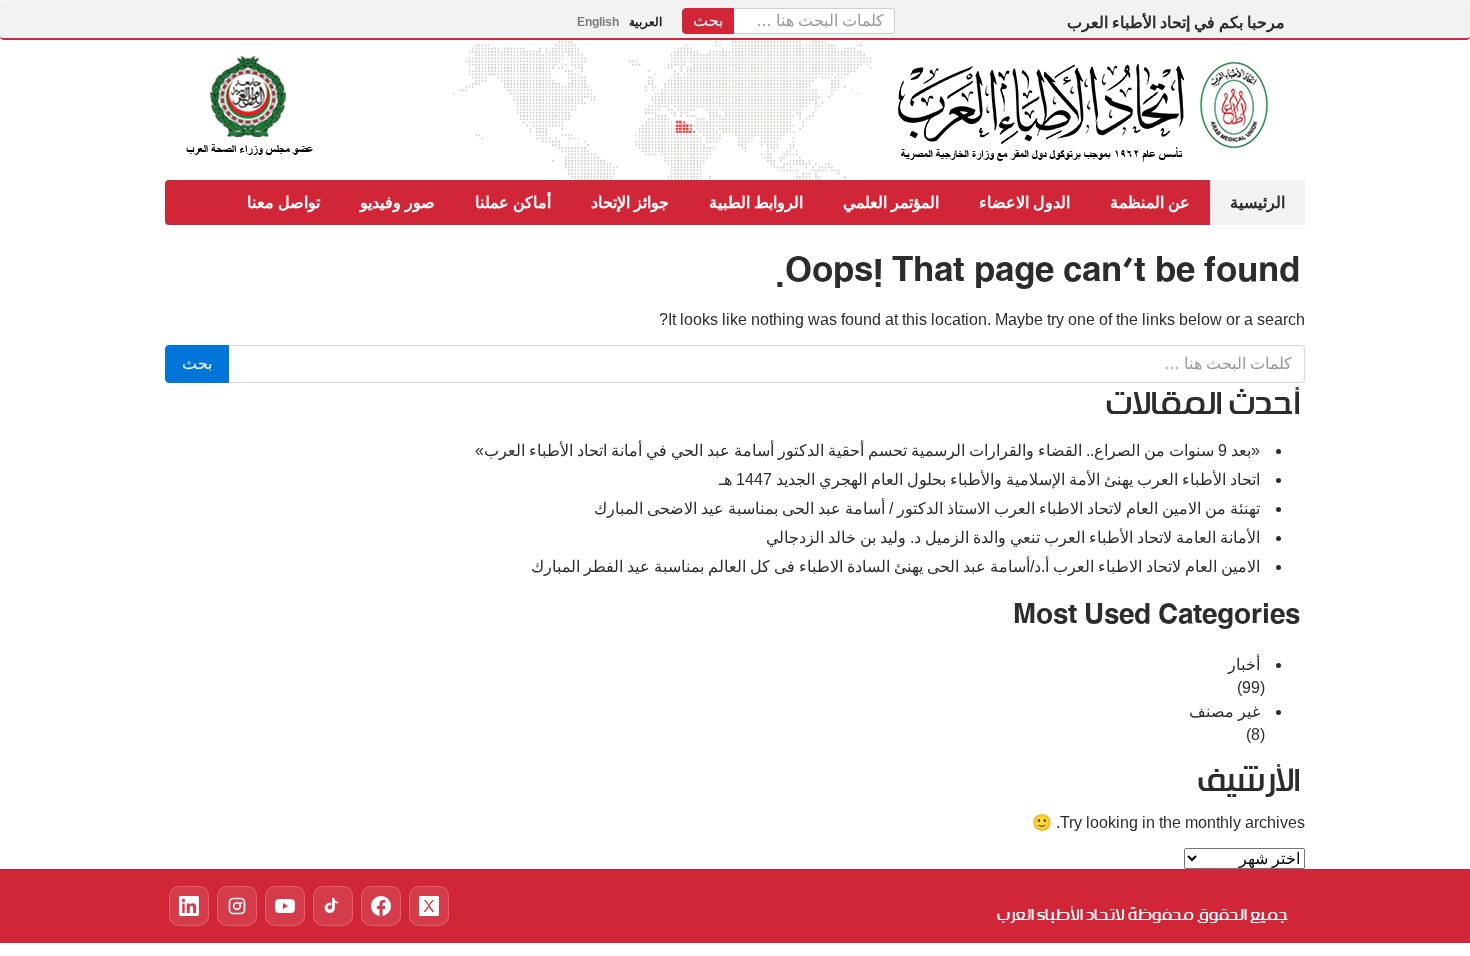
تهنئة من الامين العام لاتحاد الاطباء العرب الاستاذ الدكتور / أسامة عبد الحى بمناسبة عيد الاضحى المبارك (927, 508)
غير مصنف (1224, 711)
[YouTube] (285, 906)
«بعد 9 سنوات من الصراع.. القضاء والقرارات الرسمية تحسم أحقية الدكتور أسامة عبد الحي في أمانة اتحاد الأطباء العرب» (867, 450)
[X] (429, 906)
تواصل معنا (283, 202)
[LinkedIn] (189, 906)
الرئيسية (1257, 202)
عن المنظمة (1150, 202)
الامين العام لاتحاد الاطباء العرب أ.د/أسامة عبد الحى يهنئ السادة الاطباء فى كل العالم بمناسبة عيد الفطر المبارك (895, 566)
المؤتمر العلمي (891, 202)
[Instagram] (237, 906)
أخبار (1244, 664)
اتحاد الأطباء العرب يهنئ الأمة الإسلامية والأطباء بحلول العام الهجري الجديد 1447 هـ (989, 479)
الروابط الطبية (756, 202)
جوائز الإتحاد (630, 202)
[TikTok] (333, 906)
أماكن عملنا (513, 202)
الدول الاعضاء (1024, 202)
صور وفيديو (397, 202)
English (598, 22)
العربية (645, 22)
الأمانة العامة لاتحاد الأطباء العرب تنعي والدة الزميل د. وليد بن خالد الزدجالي (1013, 537)
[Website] (381, 906)
